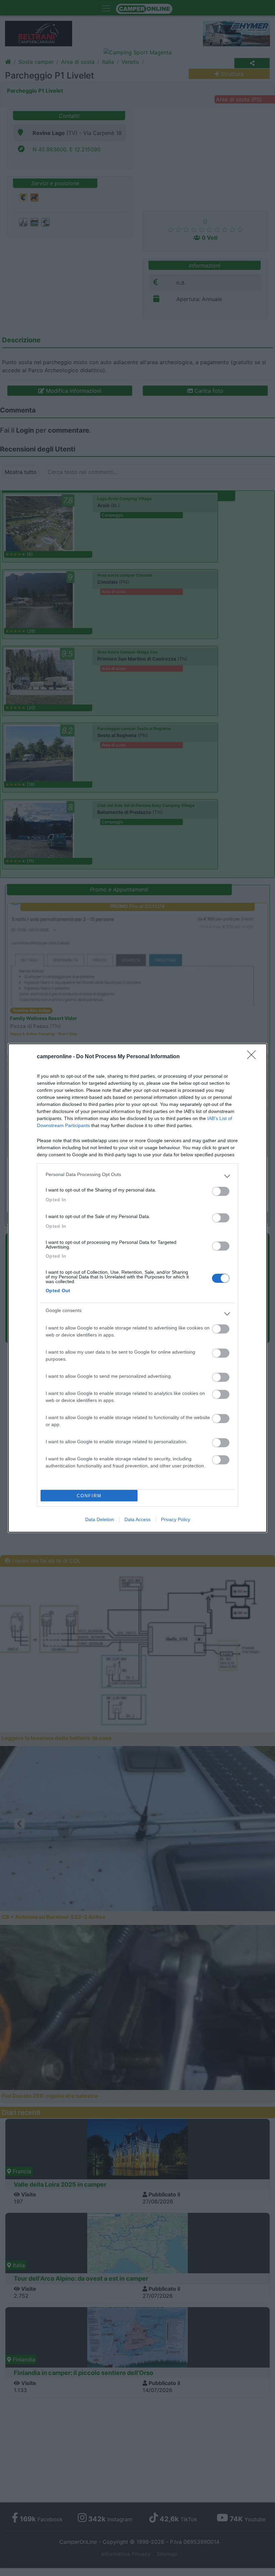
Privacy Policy (176, 1519)
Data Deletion (100, 1519)
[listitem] (137, 1176)
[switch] (221, 1191)
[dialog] (137, 1288)
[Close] (254, 1057)
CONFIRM (89, 1496)
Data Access (137, 1519)
